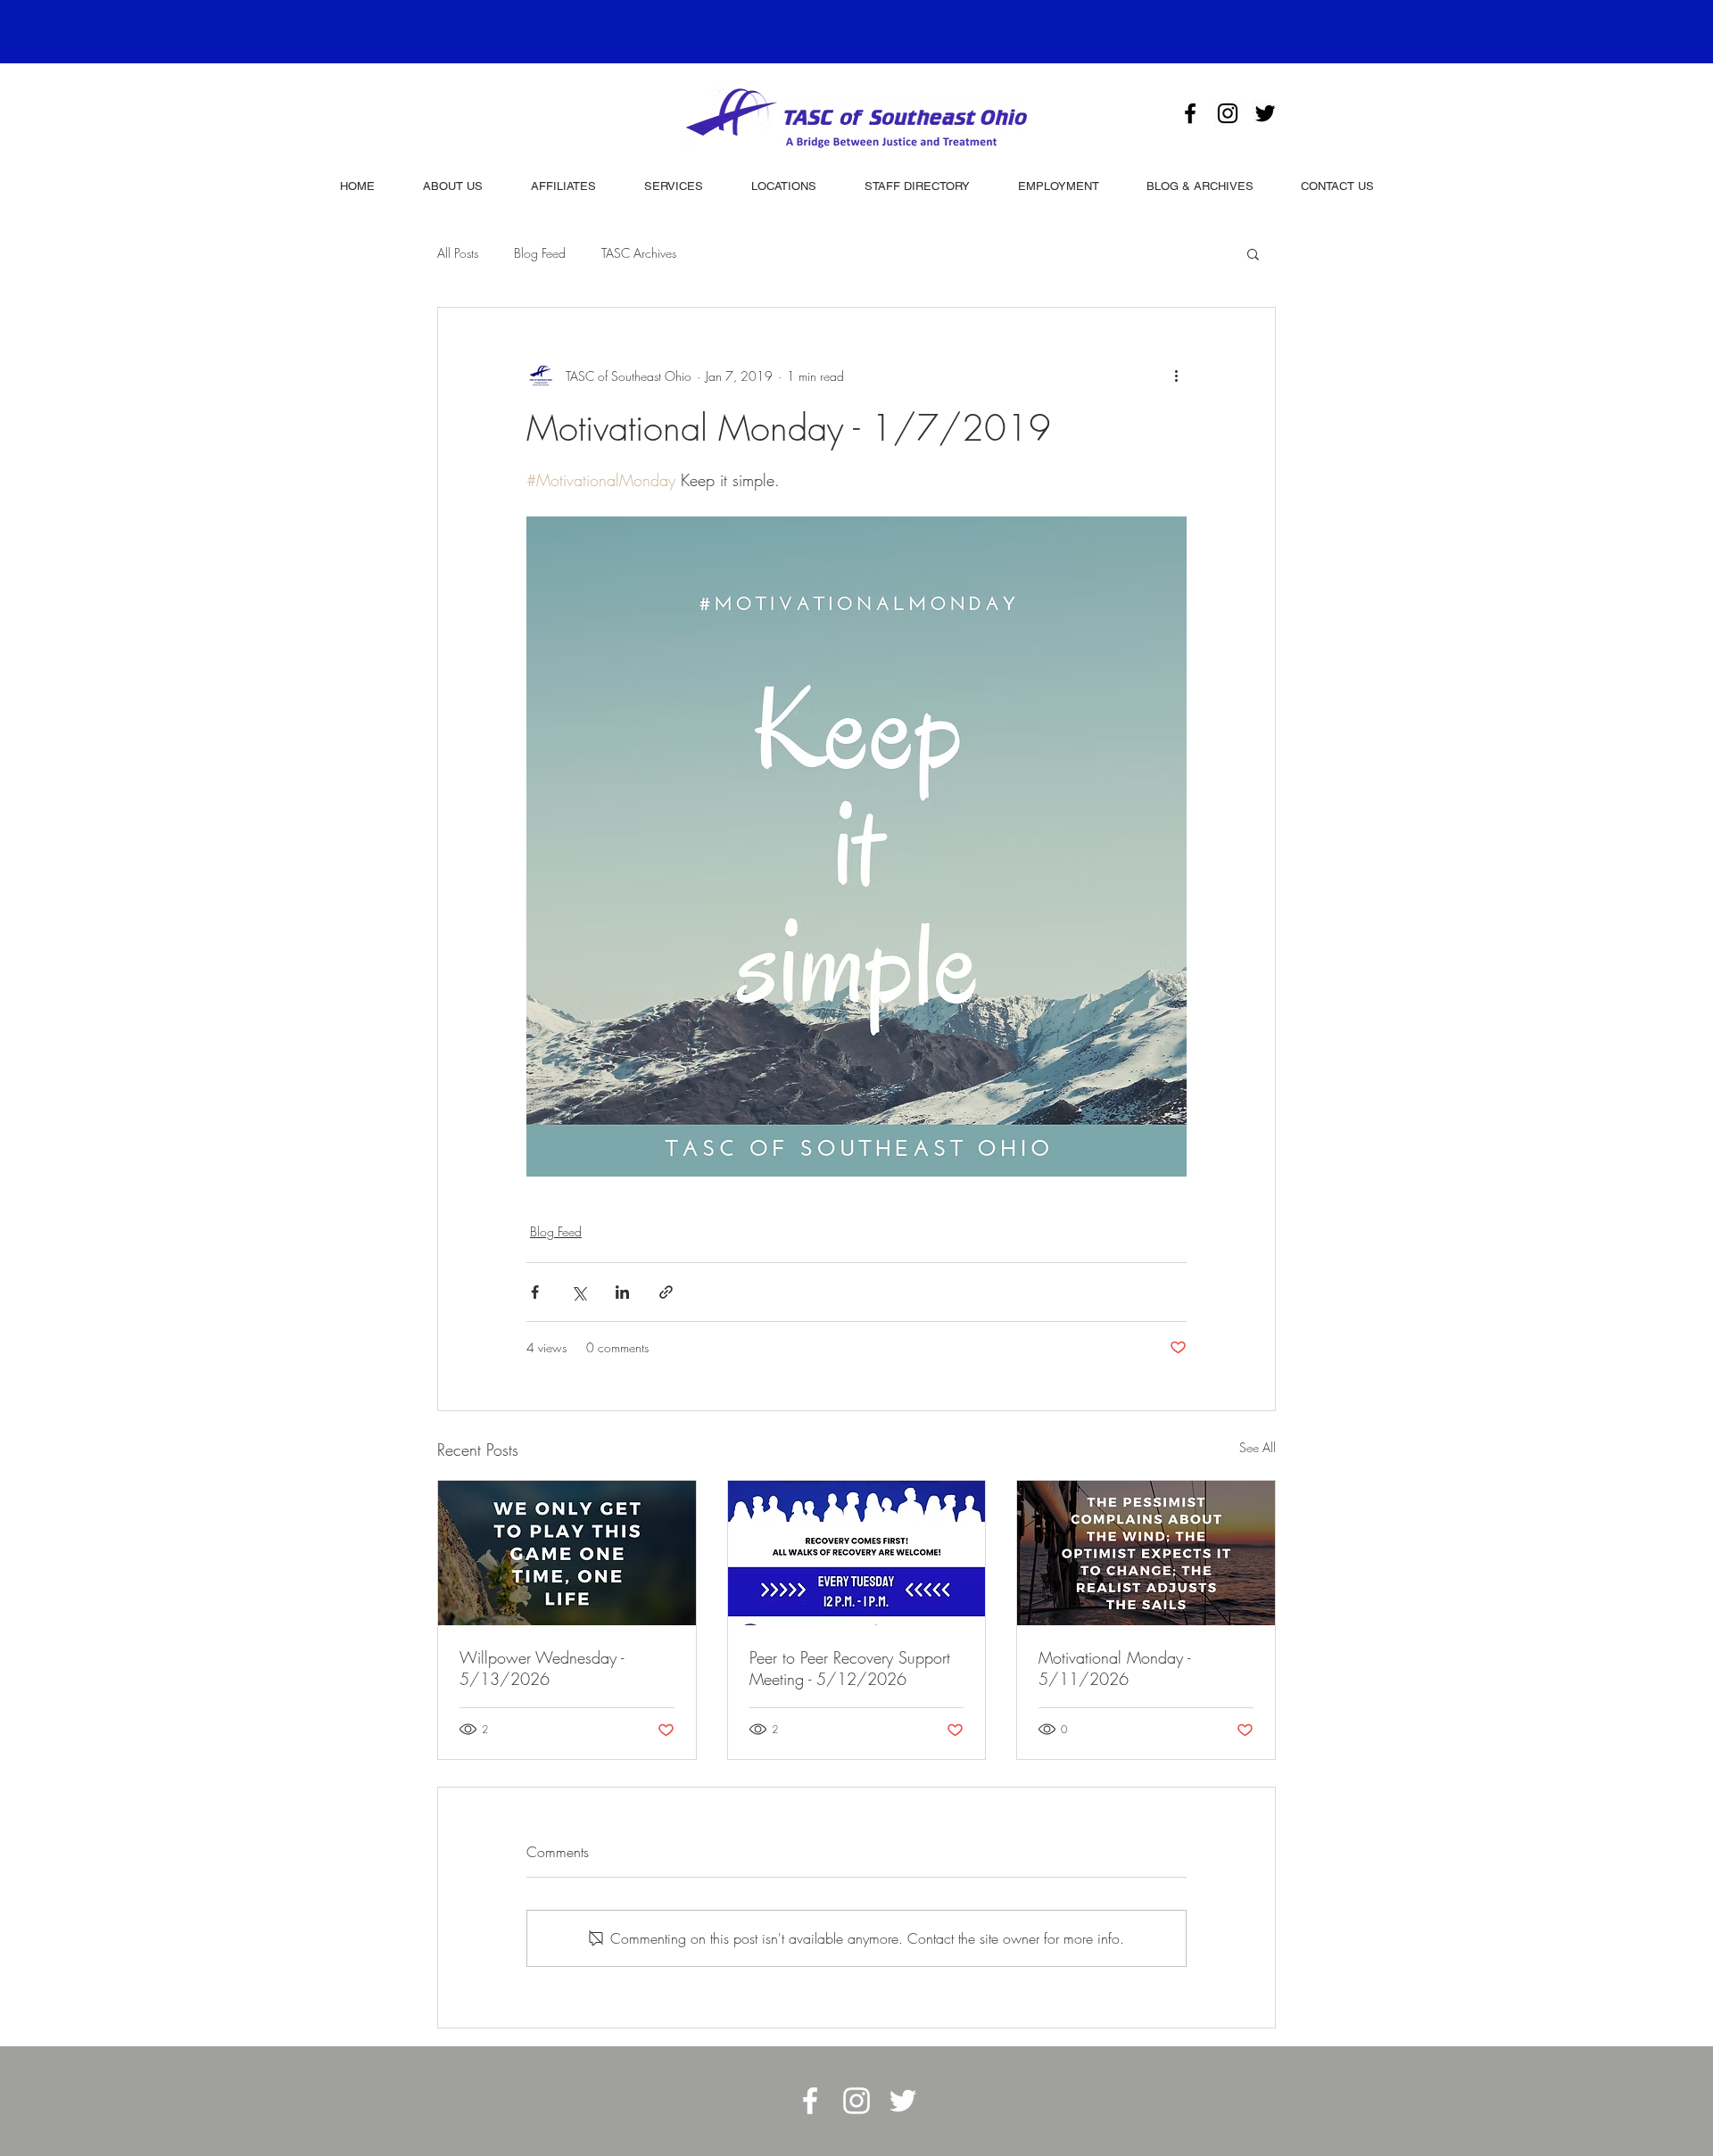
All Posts (458, 253)
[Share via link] (666, 1292)
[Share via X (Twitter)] (579, 1292)
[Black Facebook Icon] (1190, 113)
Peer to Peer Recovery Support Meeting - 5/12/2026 (850, 1668)
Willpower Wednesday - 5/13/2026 (542, 1668)
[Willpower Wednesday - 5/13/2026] (567, 1553)
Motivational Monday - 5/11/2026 (1114, 1668)
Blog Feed (540, 253)
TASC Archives (639, 253)
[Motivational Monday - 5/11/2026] (1146, 1553)
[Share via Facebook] (535, 1292)
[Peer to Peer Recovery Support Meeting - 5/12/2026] (857, 1553)
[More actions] (1176, 376)
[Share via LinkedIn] (622, 1292)
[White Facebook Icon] (810, 2101)
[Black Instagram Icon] (1228, 113)
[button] (1253, 253)
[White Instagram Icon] (856, 2101)
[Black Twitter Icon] (1265, 113)
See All (1258, 1447)
